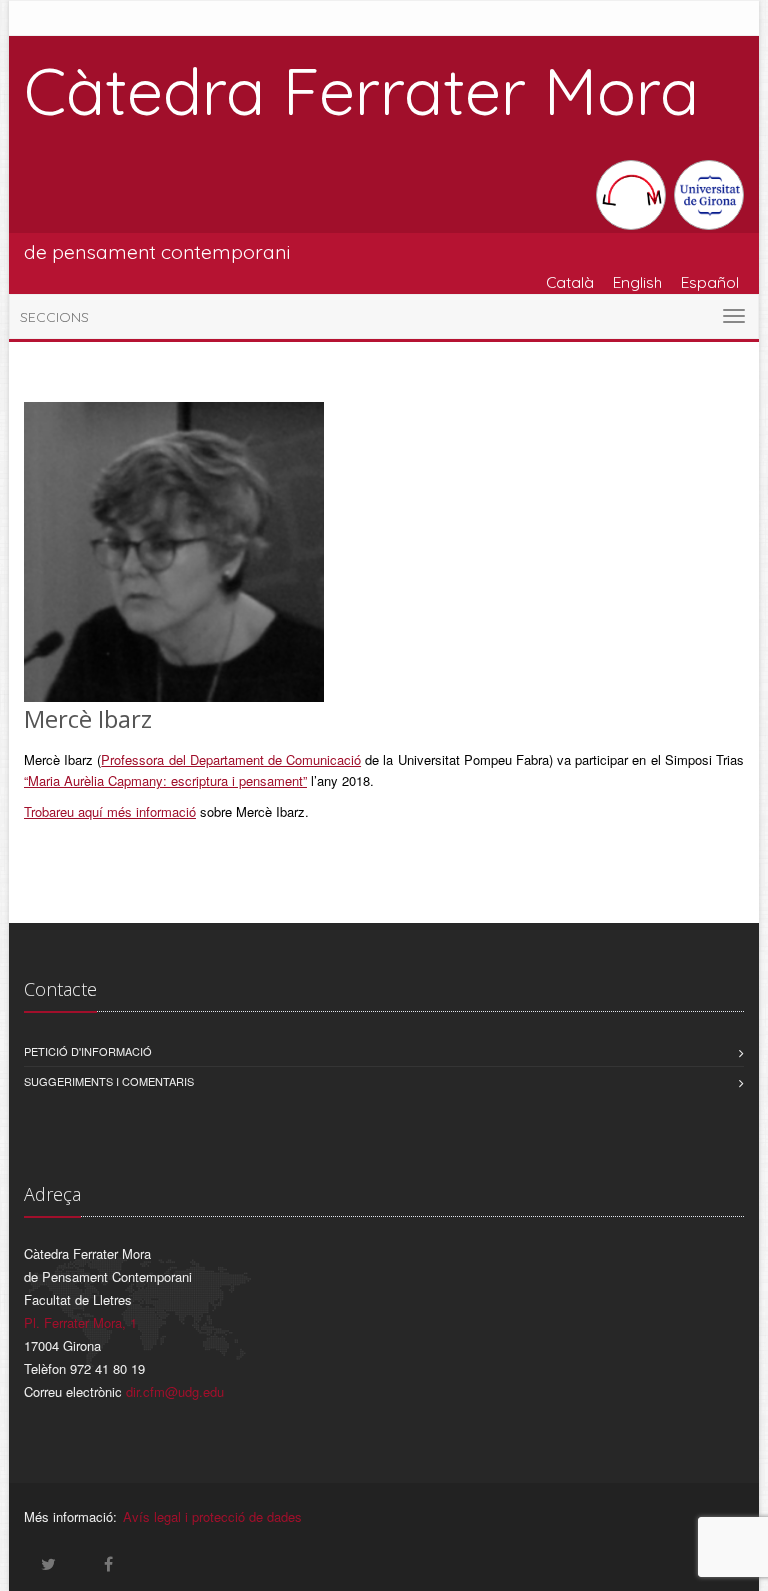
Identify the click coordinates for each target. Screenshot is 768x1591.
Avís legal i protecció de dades (212, 1516)
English (637, 282)
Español (710, 282)
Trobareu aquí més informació (110, 811)
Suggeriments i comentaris (109, 1081)
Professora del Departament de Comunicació (231, 759)
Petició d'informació (88, 1051)
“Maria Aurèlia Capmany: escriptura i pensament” (165, 780)
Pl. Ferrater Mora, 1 (80, 1322)
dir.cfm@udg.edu (175, 1391)
